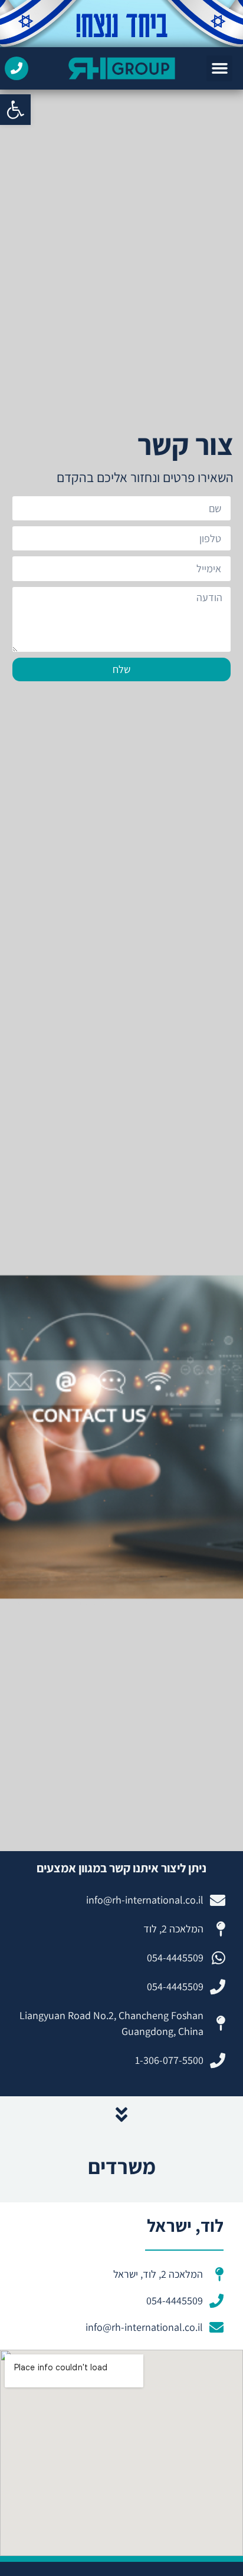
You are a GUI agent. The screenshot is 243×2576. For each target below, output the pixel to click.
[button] (15, 110)
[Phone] (17, 68)
